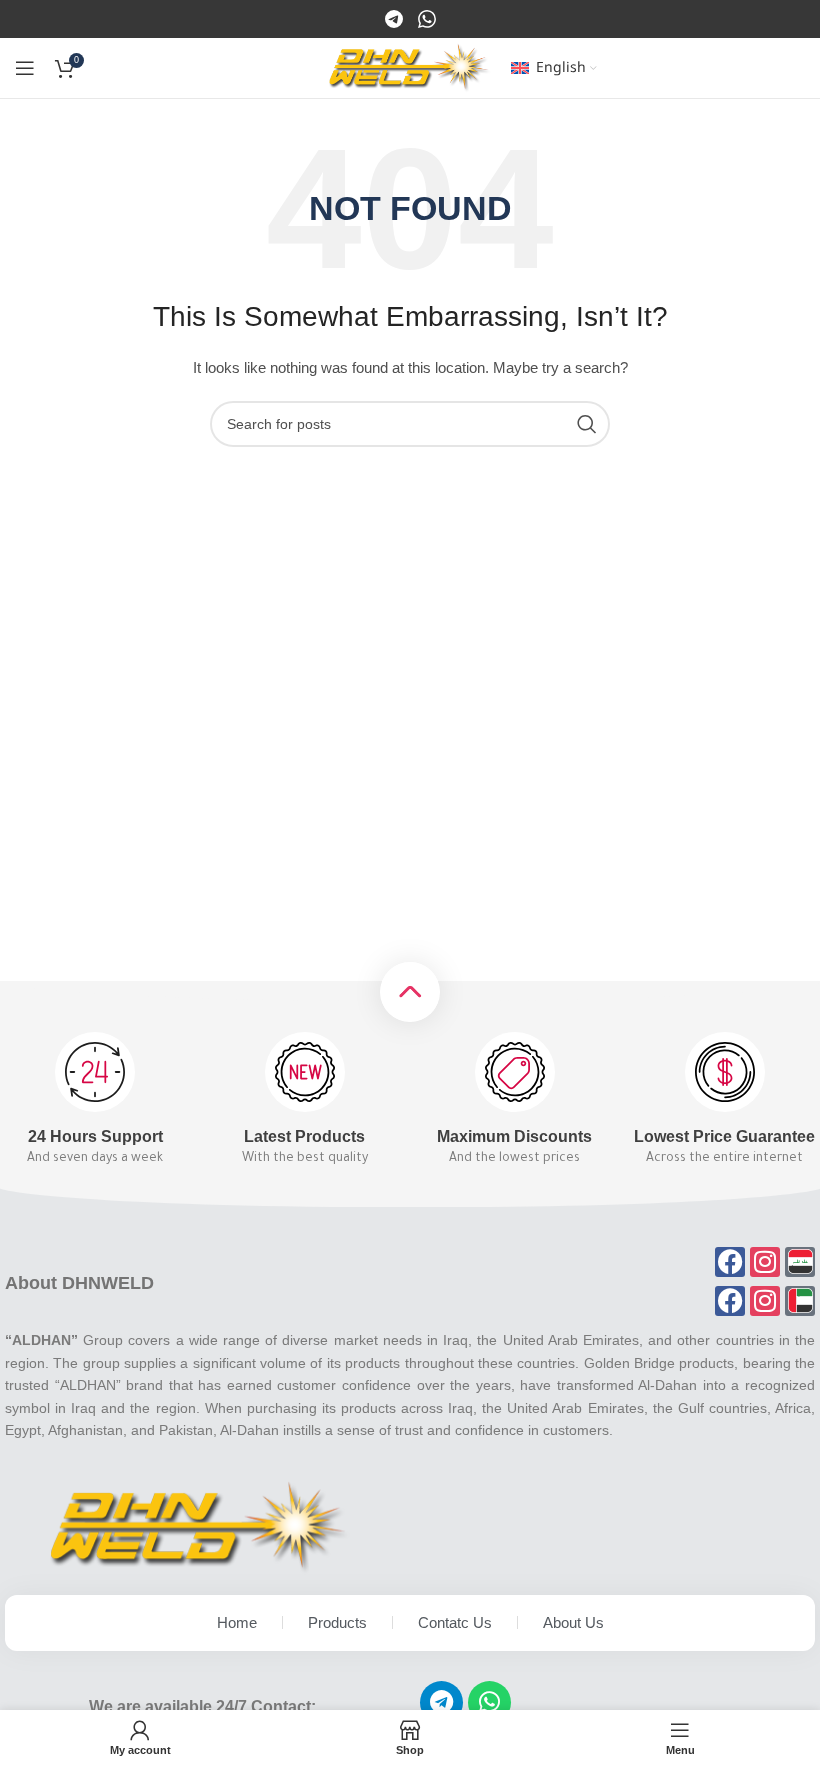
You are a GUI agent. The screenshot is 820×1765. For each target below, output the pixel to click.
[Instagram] (427, 18)
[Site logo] (409, 67)
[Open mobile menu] (25, 68)
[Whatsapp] (489, 1702)
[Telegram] (441, 1702)
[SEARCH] (587, 424)
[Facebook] (395, 18)
